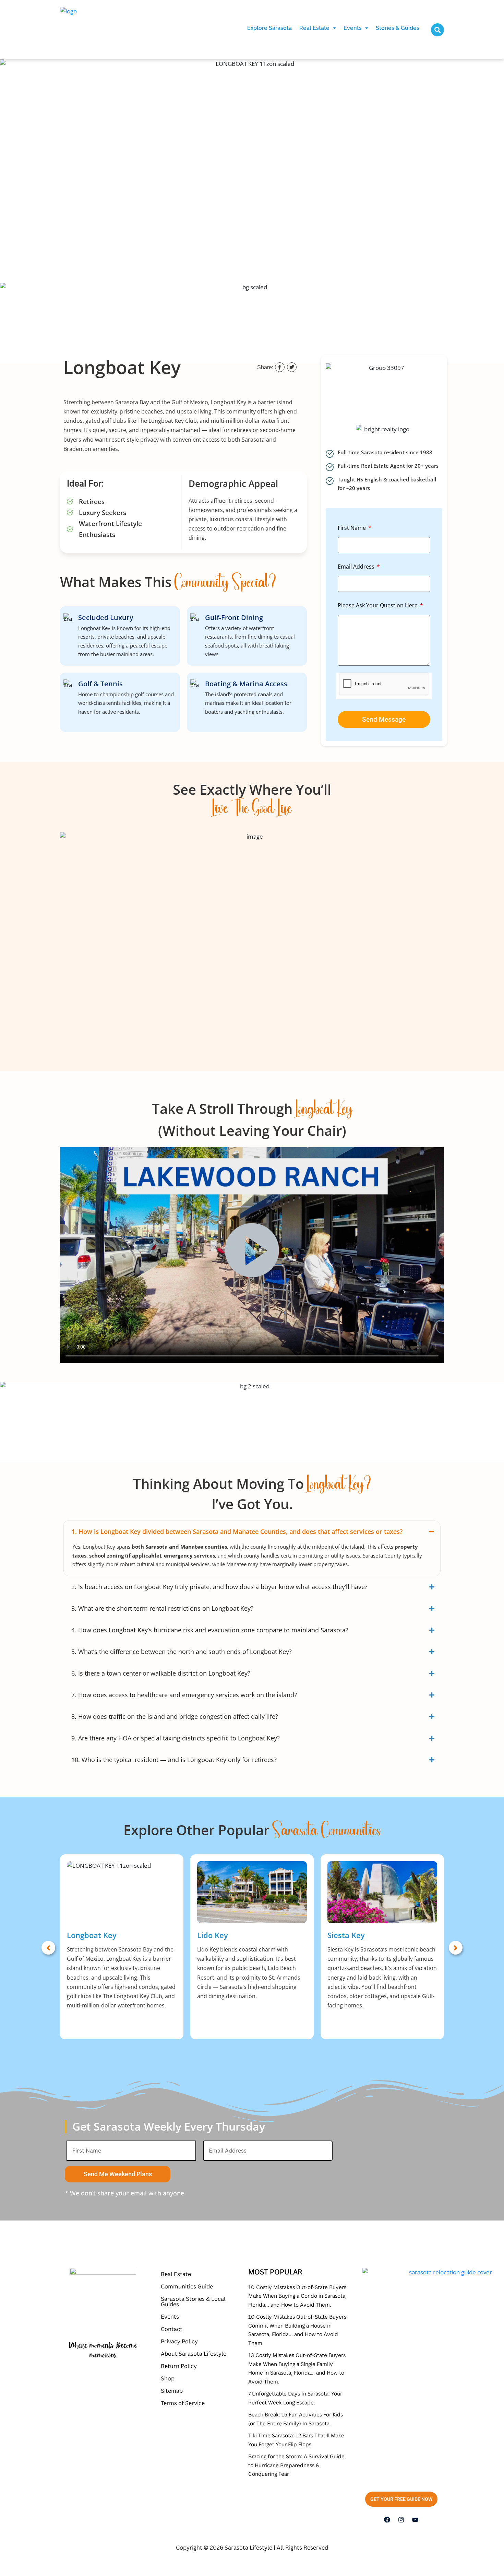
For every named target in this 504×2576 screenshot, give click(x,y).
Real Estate (314, 28)
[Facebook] (387, 2520)
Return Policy (179, 2366)
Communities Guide (187, 2286)
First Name (352, 528)
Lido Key (213, 1935)
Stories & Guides (398, 28)
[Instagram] (401, 2520)
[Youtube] (415, 2520)
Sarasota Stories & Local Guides (193, 2301)
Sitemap (172, 2391)
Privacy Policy (179, 2341)
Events (353, 28)
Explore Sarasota (269, 28)
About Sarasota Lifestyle (194, 2354)
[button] (318, 28)
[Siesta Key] (382, 1892)
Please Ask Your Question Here (378, 605)
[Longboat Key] (122, 1892)
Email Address (357, 567)
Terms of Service (183, 2403)
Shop (168, 2378)
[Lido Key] (252, 1892)
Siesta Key (346, 1935)
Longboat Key (92, 1935)
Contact (172, 2329)
